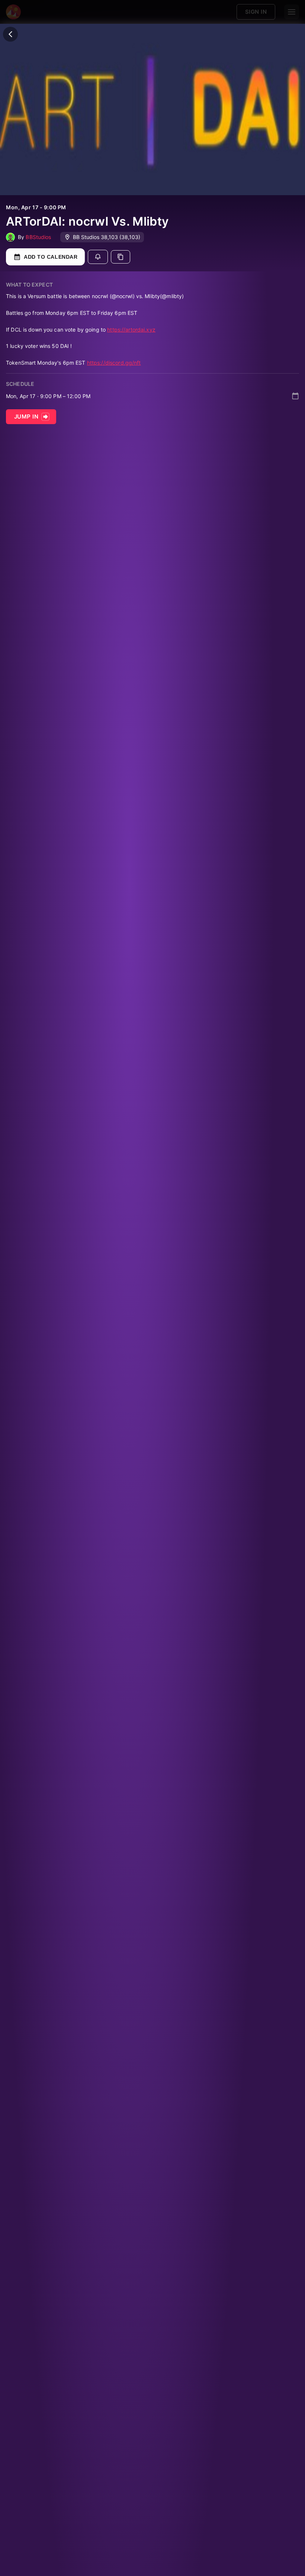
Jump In (26, 417)
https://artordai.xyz (131, 330)
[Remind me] (98, 257)
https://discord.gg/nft (114, 363)
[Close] (10, 34)
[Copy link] (121, 257)
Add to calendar (51, 257)
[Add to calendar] (295, 396)
